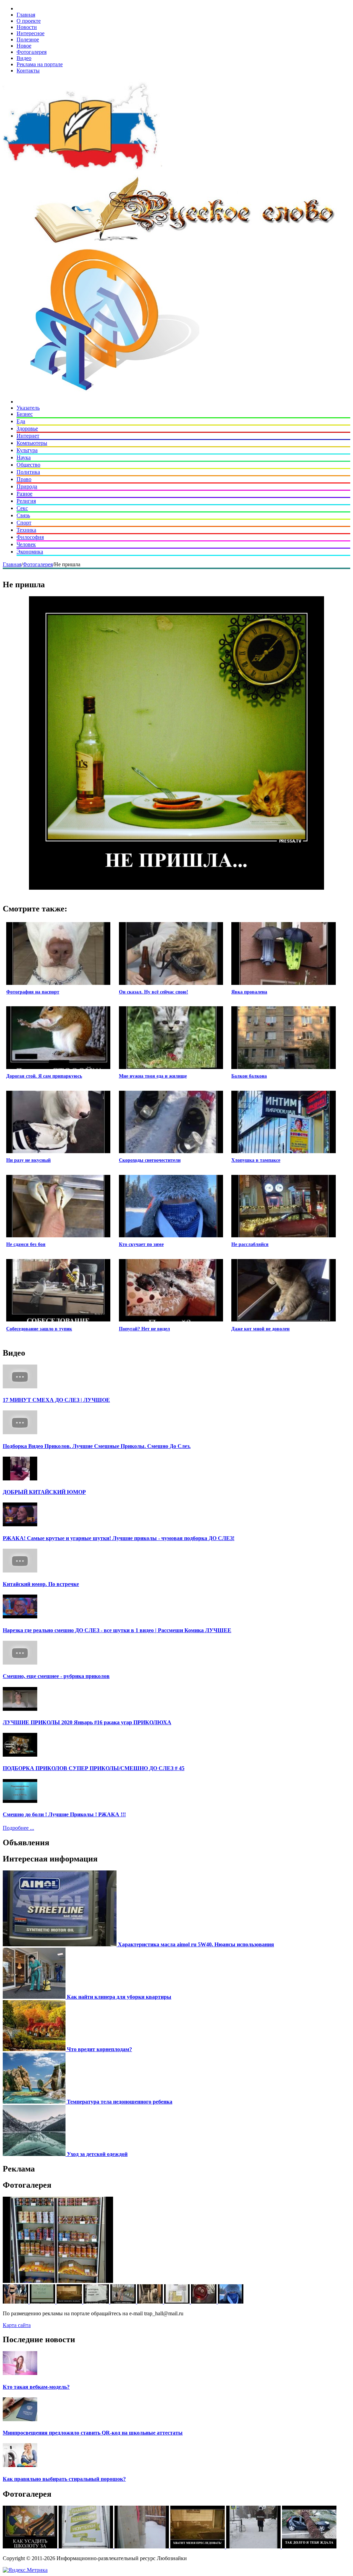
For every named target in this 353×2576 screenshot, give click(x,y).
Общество (28, 465)
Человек (26, 544)
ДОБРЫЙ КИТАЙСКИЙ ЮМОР (44, 1492)
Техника (26, 530)
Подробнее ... (18, 1828)
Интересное (31, 33)
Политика (28, 472)
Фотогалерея (32, 52)
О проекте (29, 21)
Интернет (28, 436)
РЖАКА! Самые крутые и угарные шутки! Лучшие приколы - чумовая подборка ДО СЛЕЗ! (119, 1538)
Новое (24, 46)
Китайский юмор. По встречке (41, 1584)
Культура (27, 450)
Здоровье (27, 428)
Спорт (24, 523)
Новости (27, 27)
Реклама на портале (40, 64)
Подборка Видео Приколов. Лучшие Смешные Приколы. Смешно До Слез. (97, 1446)
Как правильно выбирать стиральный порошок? (64, 2479)
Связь (23, 515)
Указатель (28, 408)
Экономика (30, 552)
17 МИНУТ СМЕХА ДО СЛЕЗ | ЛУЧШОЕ (56, 1400)
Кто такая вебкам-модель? (36, 2387)
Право (24, 479)
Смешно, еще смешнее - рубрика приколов (56, 1676)
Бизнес (25, 414)
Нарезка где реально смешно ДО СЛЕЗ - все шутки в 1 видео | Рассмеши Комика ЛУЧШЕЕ (117, 1630)
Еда (21, 421)
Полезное (28, 39)
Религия (26, 501)
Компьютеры (32, 443)
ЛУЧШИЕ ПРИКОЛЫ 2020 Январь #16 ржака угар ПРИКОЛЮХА (87, 1722)
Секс (22, 508)
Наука (24, 457)
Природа (27, 486)
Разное (24, 494)
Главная (26, 15)
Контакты (28, 71)
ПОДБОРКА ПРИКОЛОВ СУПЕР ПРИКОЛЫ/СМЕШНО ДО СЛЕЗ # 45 (94, 1768)
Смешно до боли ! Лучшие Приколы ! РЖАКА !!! (64, 1814)
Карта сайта (17, 2325)
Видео (24, 58)
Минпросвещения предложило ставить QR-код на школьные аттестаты (93, 2433)
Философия (30, 537)
